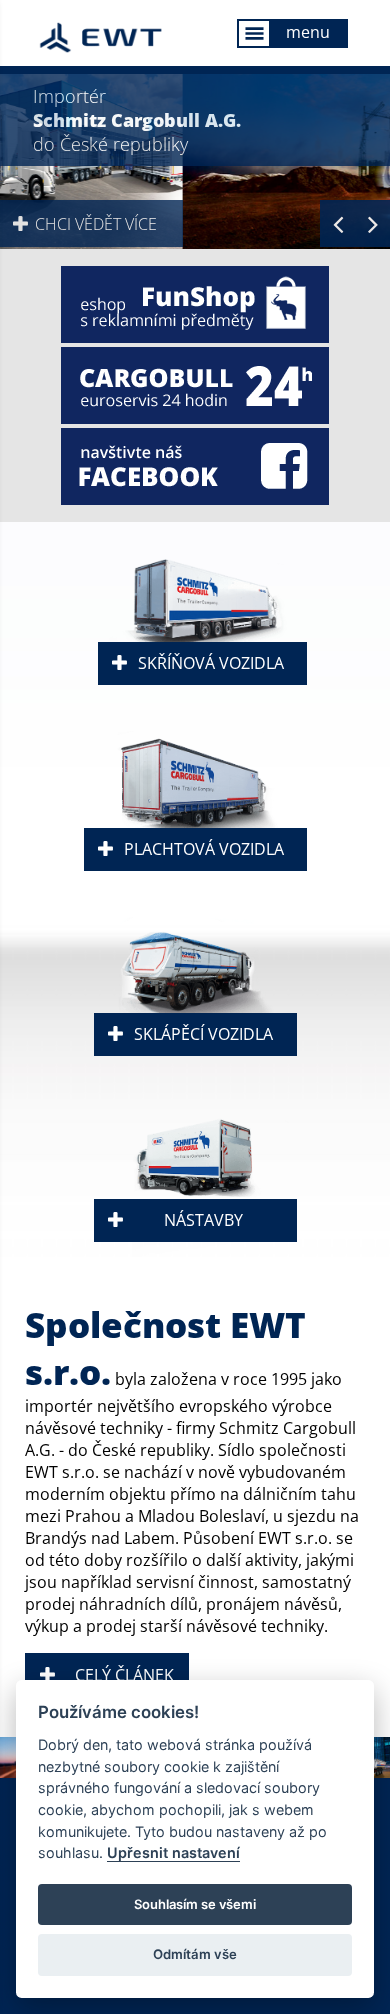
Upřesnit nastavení (173, 1852)
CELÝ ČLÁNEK (124, 1675)
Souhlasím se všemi (195, 1904)
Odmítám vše (195, 1954)
